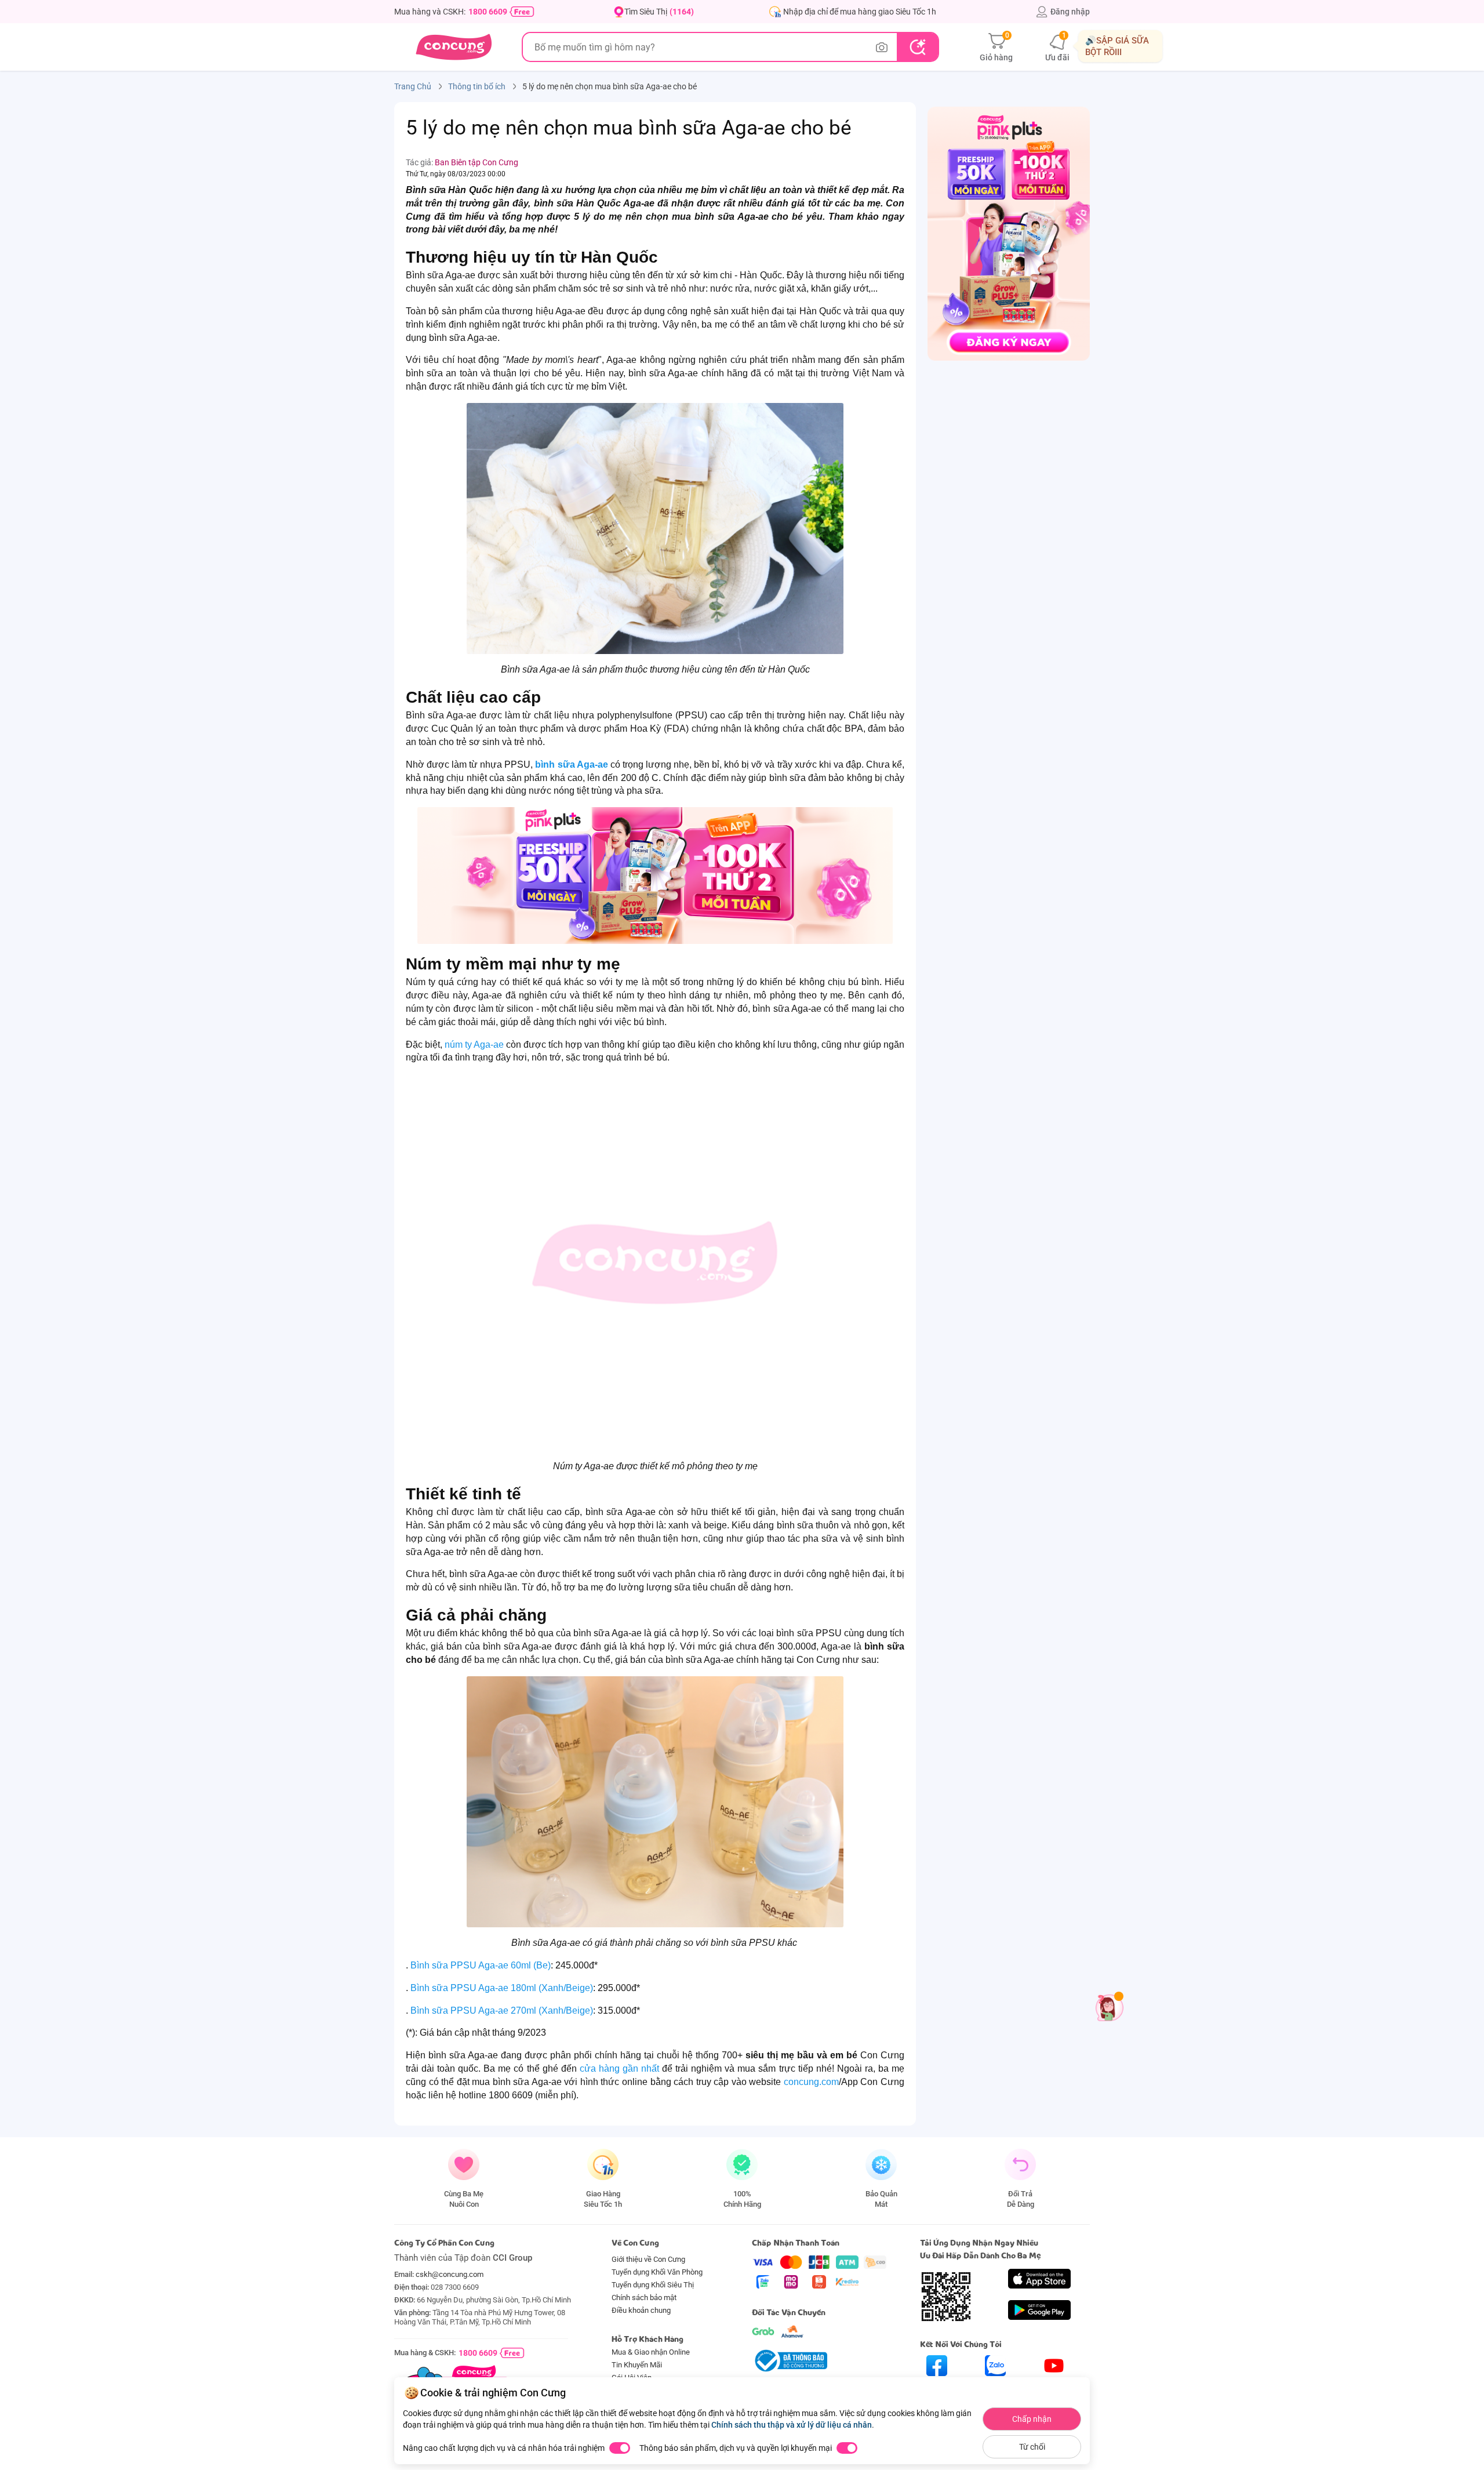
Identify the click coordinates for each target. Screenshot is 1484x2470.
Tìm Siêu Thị (659, 12)
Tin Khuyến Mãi (637, 2365)
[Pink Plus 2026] (655, 876)
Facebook (937, 2386)
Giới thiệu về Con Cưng (648, 2259)
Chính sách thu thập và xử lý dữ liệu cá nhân (792, 2425)
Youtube (1054, 2386)
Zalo (996, 2386)
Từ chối (1032, 2447)
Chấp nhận (1032, 2419)
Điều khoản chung (641, 2310)
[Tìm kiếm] (917, 47)
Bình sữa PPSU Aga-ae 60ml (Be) (481, 1965)
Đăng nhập (1070, 12)
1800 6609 (488, 12)
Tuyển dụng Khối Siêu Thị (653, 2285)
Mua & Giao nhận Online (651, 2352)
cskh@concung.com (450, 2274)
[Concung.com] (454, 47)
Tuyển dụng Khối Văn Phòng (657, 2272)
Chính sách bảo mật (644, 2298)
